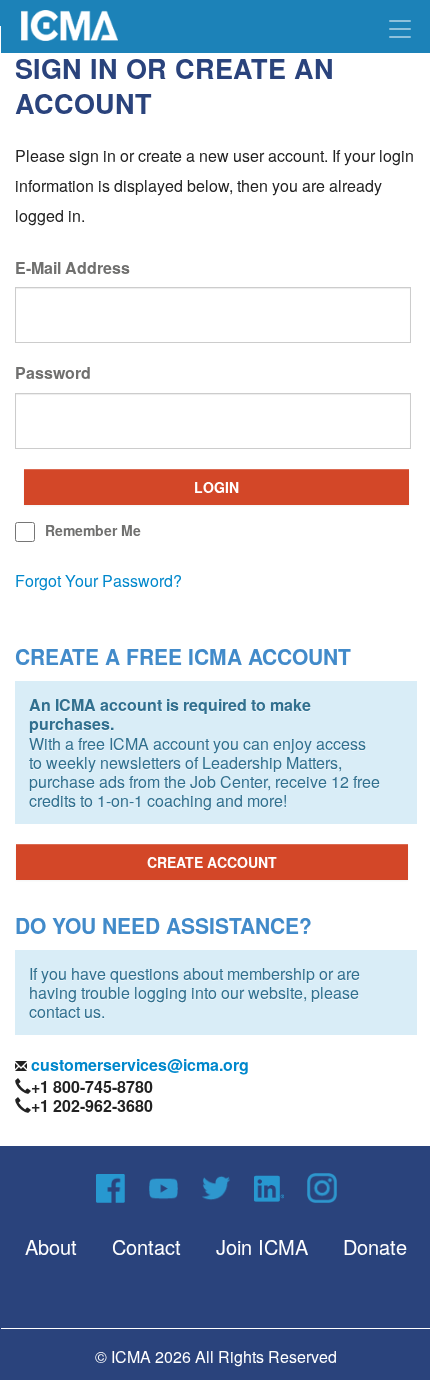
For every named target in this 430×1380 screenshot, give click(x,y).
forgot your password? (98, 580)
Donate (375, 1246)
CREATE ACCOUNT (212, 862)
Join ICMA (262, 1246)
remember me (93, 530)
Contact (146, 1246)
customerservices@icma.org (138, 1064)
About (51, 1246)
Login (216, 487)
